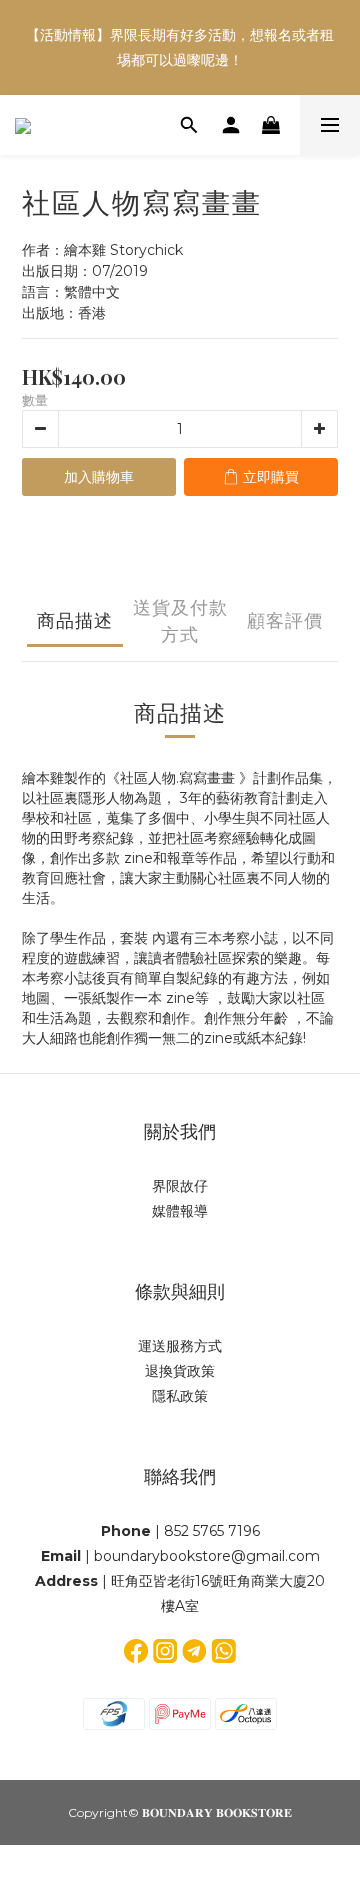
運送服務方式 (180, 1346)
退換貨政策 (180, 1371)
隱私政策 (180, 1396)
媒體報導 (180, 1211)
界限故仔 (180, 1186)
